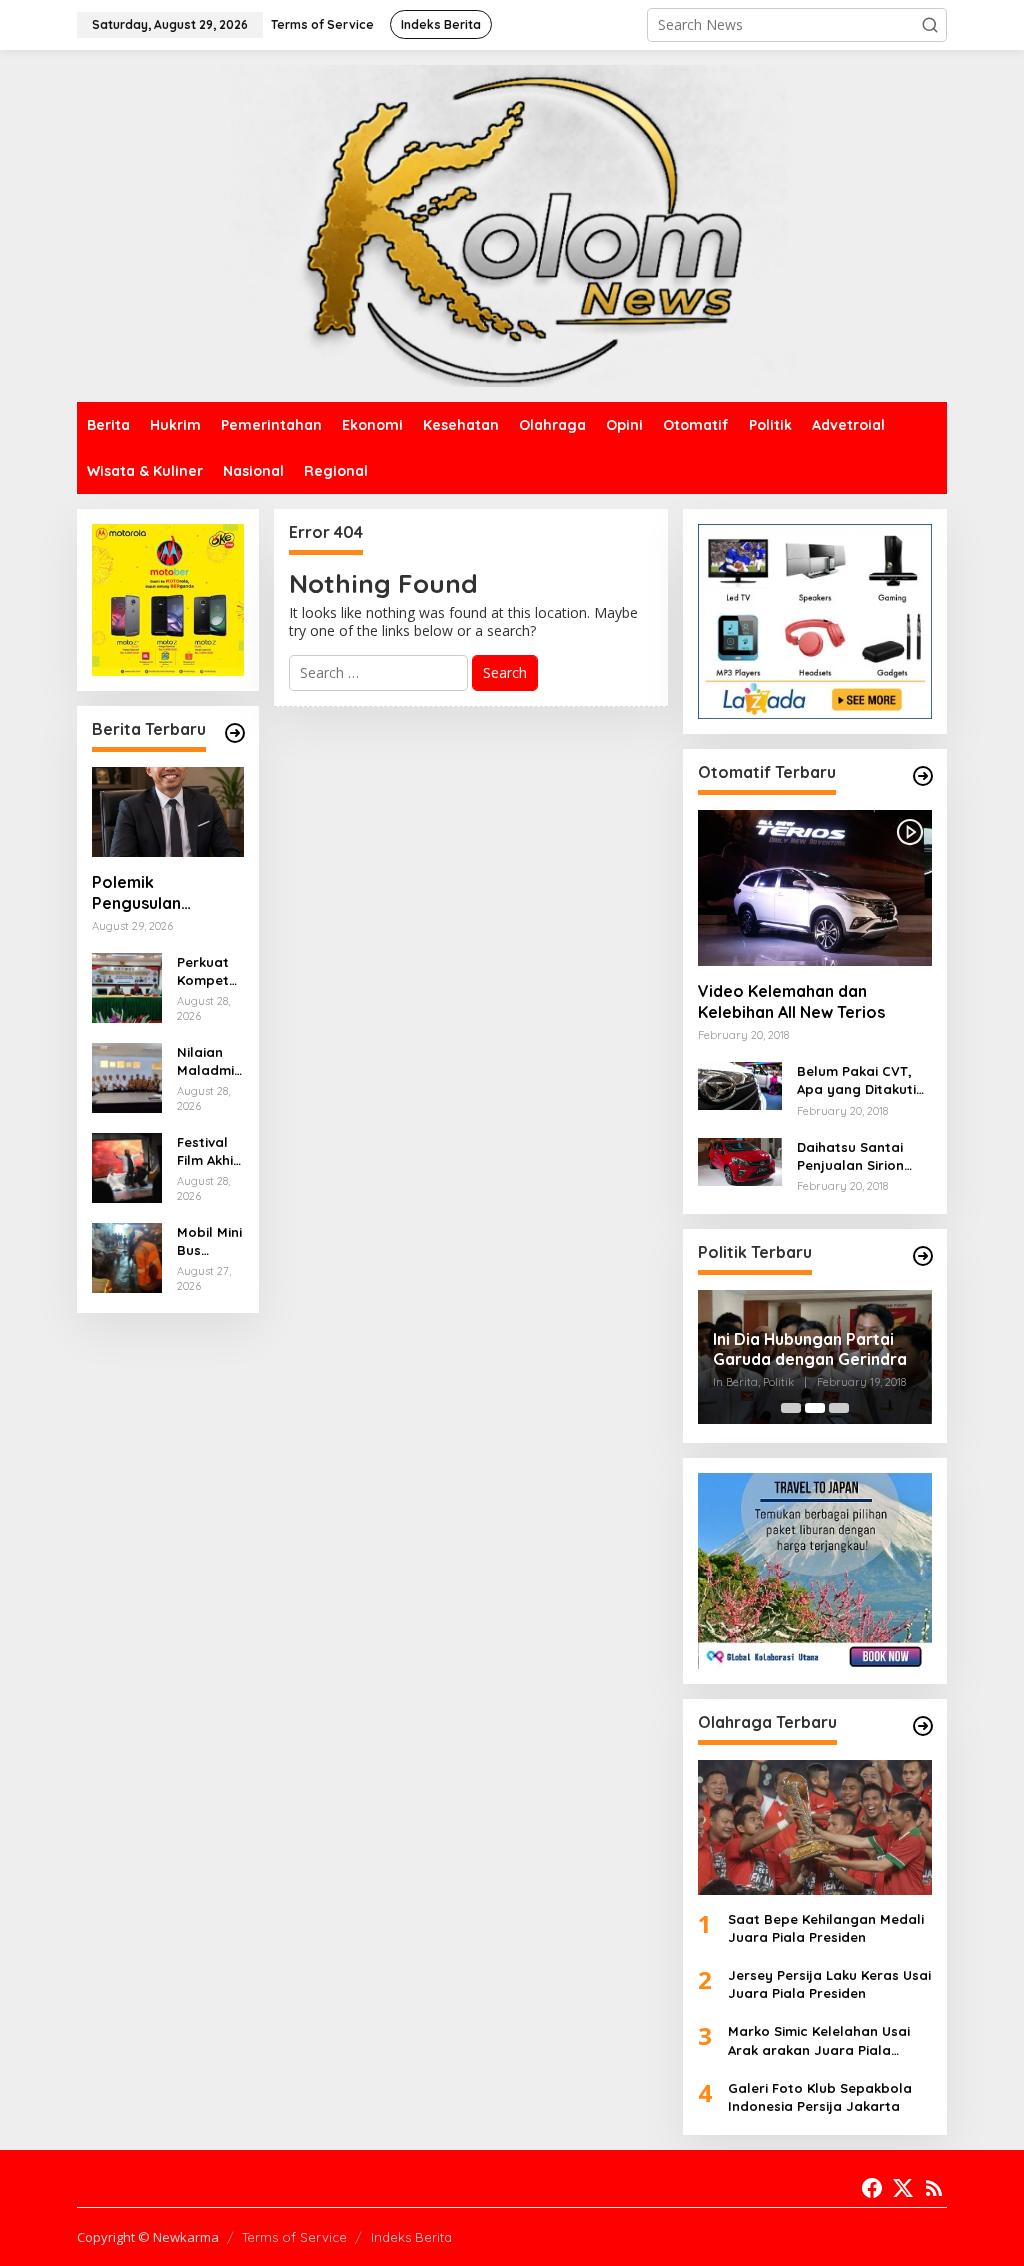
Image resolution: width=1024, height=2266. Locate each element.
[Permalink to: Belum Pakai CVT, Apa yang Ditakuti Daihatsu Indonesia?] (740, 1084)
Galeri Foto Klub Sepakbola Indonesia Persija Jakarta (820, 2097)
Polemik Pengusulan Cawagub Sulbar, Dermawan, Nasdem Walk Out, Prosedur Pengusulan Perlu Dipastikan (164, 893)
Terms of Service (294, 2237)
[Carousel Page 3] (839, 1408)
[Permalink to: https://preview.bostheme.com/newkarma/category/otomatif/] (923, 776)
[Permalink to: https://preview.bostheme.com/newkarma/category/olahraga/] (923, 1726)
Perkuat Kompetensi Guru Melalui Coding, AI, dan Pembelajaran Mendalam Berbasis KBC (208, 971)
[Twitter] (903, 2188)
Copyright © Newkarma (148, 2237)
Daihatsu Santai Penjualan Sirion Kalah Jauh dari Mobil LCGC (850, 1156)
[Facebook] (872, 2188)
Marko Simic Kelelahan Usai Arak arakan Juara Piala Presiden (819, 2040)
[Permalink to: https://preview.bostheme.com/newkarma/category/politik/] (923, 1256)
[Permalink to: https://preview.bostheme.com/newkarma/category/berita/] (235, 733)
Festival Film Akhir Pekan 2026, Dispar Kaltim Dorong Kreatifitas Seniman (209, 1151)
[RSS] (934, 2188)
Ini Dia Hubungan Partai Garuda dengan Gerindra (810, 1349)
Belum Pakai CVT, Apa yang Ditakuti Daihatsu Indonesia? (864, 1080)
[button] (930, 25)
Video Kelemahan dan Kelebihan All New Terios (791, 1001)
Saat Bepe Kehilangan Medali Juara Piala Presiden (826, 1928)
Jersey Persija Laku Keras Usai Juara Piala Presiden (829, 1984)
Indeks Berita (411, 2237)
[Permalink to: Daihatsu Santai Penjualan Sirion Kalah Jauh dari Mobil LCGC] (740, 1160)
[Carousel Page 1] (791, 1408)
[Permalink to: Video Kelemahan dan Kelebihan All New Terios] (815, 888)
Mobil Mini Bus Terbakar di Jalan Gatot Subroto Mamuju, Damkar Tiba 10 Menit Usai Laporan (209, 1241)
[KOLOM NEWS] (512, 224)
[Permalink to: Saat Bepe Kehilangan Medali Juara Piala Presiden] (815, 1827)
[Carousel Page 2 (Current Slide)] (815, 1408)
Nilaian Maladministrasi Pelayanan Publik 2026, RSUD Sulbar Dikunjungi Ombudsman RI (209, 1061)
